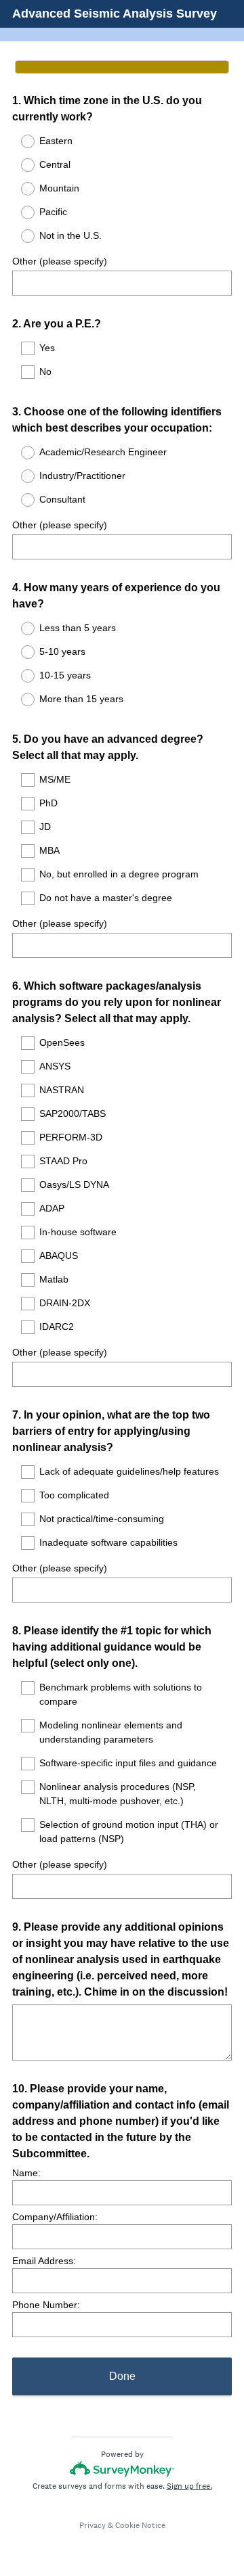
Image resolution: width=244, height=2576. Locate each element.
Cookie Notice (140, 2525)
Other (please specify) (60, 261)
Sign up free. (189, 2486)
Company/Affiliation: (55, 2217)
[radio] (19, 141)
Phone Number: (46, 2305)
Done (122, 2376)
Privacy (93, 2525)
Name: (26, 2173)
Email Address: (44, 2261)
